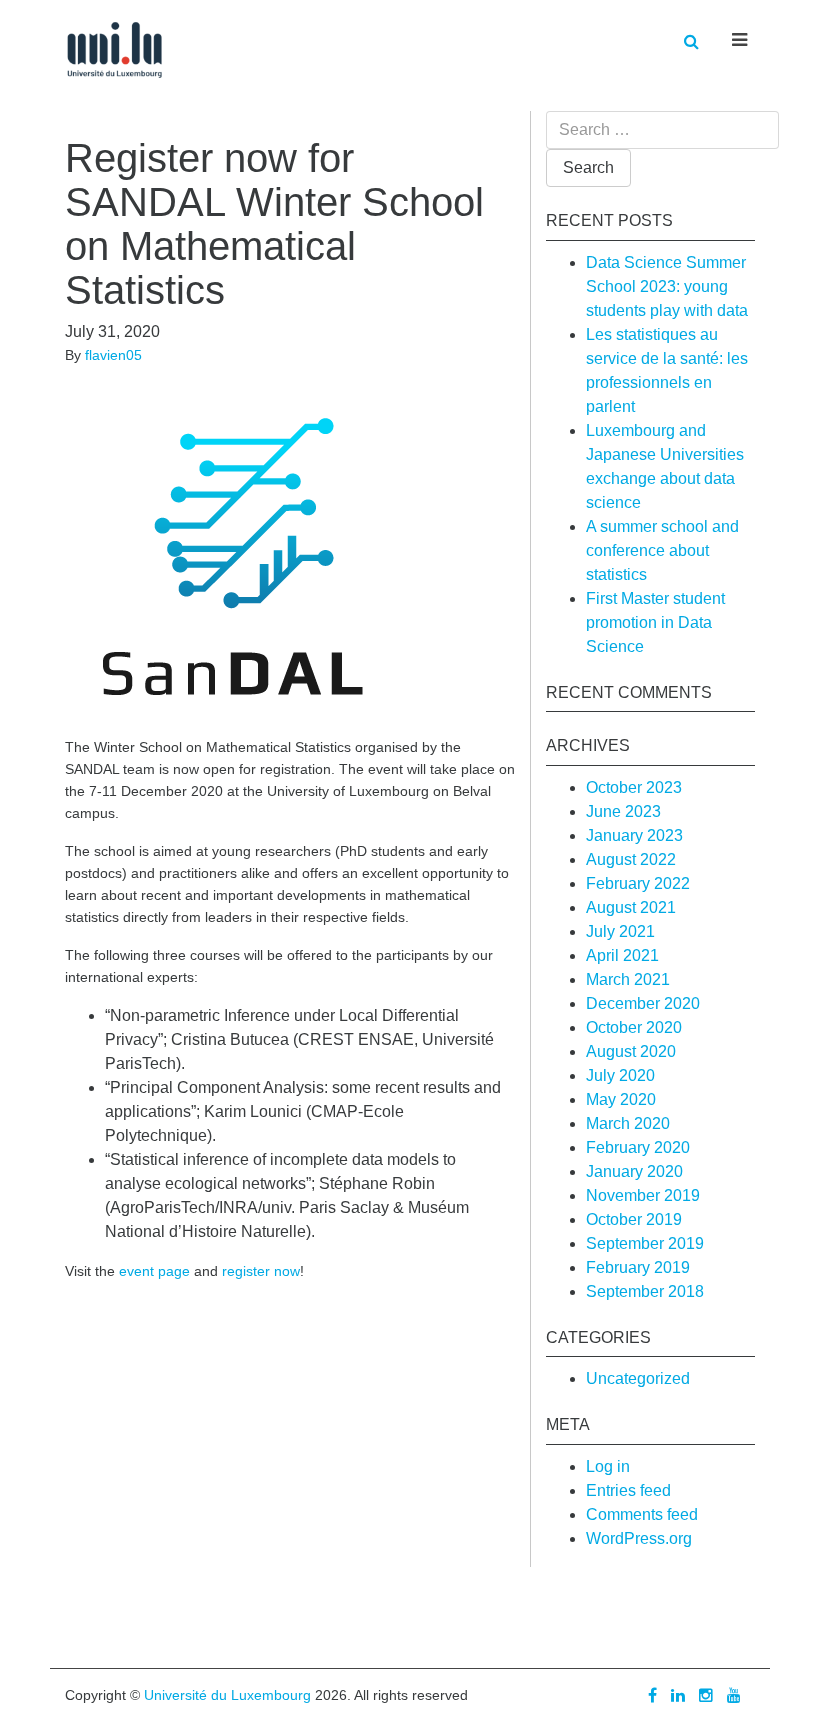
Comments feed (642, 1514)
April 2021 (622, 955)
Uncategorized (638, 1378)
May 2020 (621, 1099)
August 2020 (631, 1051)
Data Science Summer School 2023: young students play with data (667, 286)
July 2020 (620, 1075)
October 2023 (634, 787)
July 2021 (620, 931)
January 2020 (634, 1171)
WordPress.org (639, 1538)
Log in (608, 1466)
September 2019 (645, 1243)
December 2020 (643, 1003)
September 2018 (645, 1291)
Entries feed (628, 1490)
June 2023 (623, 811)
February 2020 (638, 1147)
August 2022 (631, 859)
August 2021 (631, 907)
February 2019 (638, 1267)
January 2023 (634, 835)
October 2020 (634, 1027)
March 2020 (628, 1123)
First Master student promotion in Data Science (655, 622)
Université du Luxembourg (227, 1695)
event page (154, 1271)
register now (261, 1271)
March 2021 (628, 979)
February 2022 (638, 883)
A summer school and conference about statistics (662, 550)
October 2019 (634, 1219)
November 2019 (643, 1195)
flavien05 (113, 355)
